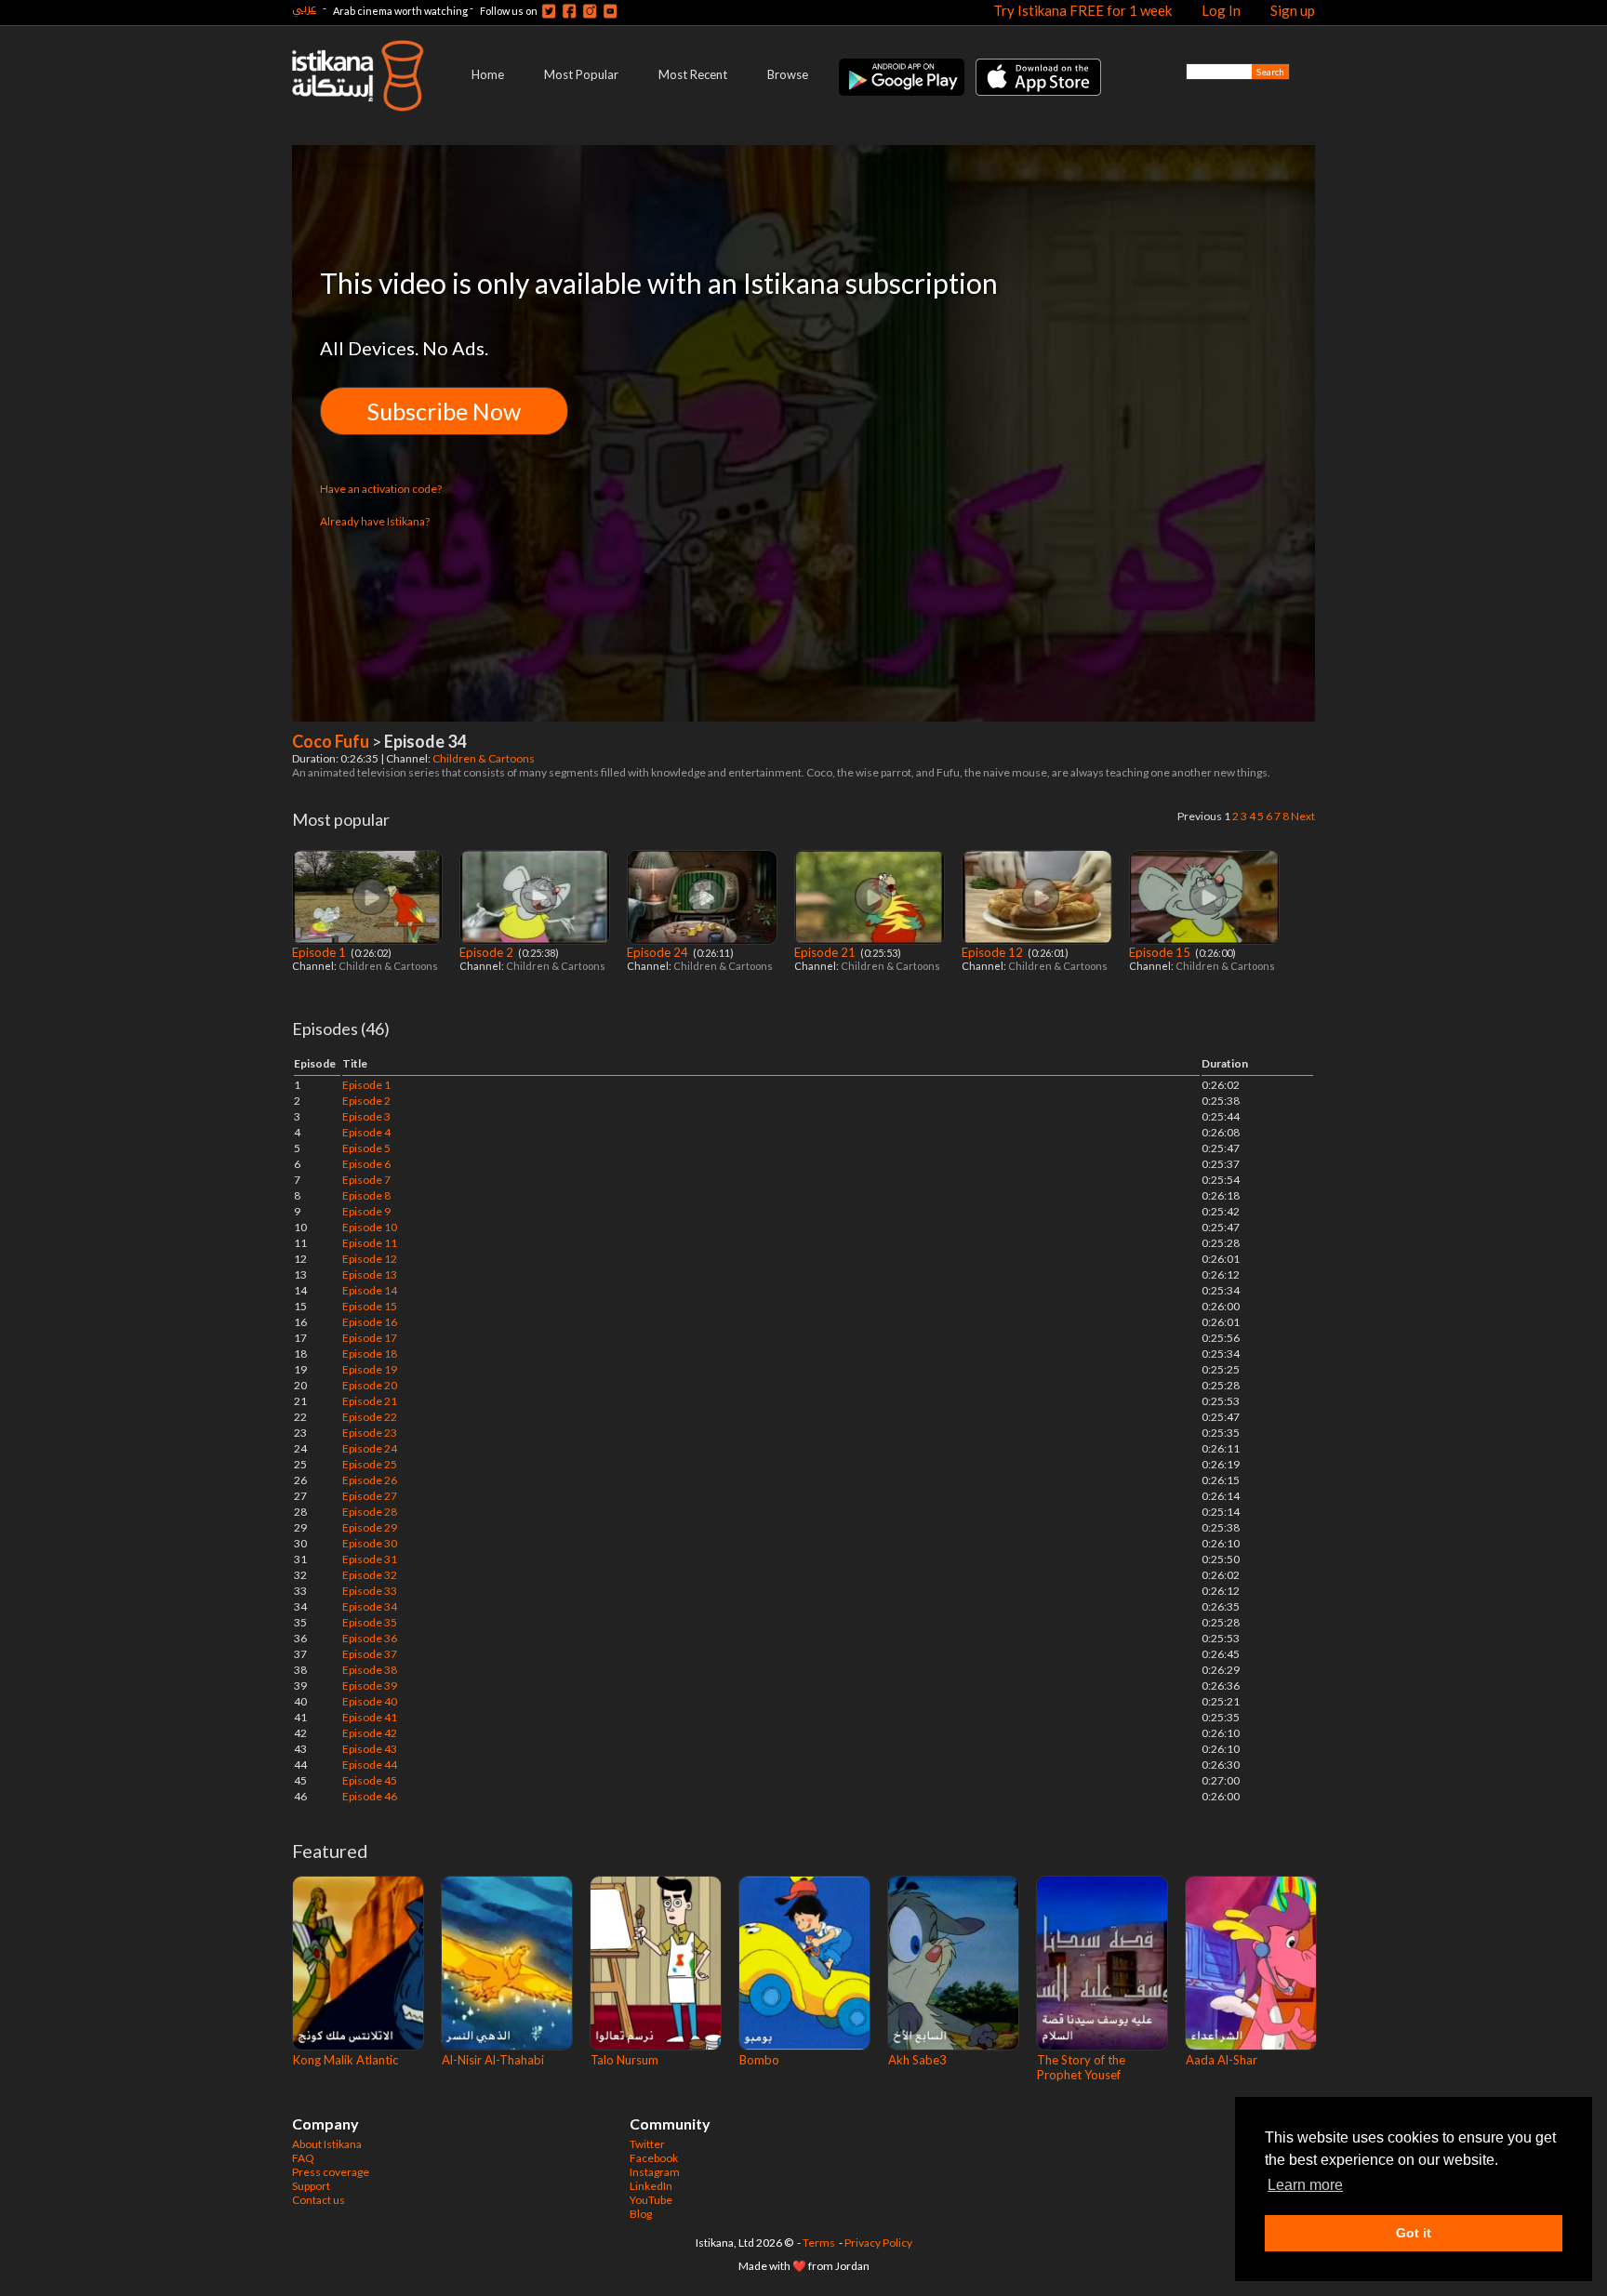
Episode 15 (1161, 952)
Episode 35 (370, 1622)
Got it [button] (1414, 2233)
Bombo (759, 2060)
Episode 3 (366, 1116)
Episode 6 (366, 1164)
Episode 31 (370, 1559)
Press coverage (331, 2172)
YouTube (651, 2200)
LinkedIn (651, 2186)
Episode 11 (370, 1243)
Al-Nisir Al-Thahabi (493, 2060)
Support (311, 2186)
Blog (641, 2214)
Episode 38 (370, 1670)
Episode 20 (370, 1385)
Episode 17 (370, 1338)
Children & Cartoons (485, 758)
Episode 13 (370, 1274)
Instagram (655, 2172)
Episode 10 (370, 1227)
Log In (1221, 10)
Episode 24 (659, 952)
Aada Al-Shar (1222, 2060)
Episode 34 (370, 1606)
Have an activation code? (381, 489)
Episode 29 (370, 1527)
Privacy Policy (878, 2243)
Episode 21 (826, 952)
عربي (304, 8)
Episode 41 (370, 1717)
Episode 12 (994, 952)
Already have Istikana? (375, 521)
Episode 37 (370, 1654)
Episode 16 (370, 1322)
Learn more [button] (1305, 2185)
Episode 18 (370, 1354)
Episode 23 (370, 1433)
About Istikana (327, 2144)
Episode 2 (488, 952)
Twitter (647, 2144)
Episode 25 (370, 1464)
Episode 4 (366, 1132)
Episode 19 (370, 1369)
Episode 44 (370, 1765)
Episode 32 (370, 1575)
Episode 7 (366, 1180)
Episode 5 (366, 1148)
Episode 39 (370, 1686)
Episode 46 (370, 1796)
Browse (788, 74)
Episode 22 (370, 1417)
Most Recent (693, 74)
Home (488, 74)
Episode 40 (370, 1701)
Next (1303, 816)
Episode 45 (370, 1780)
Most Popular (581, 74)
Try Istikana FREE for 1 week (1082, 10)
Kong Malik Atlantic (345, 2060)
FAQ (303, 2158)
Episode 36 (370, 1638)
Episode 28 (370, 1512)
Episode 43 (370, 1749)
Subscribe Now (444, 411)
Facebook (654, 2158)
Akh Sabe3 (917, 2060)
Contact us (319, 2200)
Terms (819, 2243)
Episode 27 (370, 1496)
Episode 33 (370, 1591)
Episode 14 (370, 1290)
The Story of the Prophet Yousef (1081, 2067)
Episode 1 (320, 952)
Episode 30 (370, 1543)
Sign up (1293, 10)
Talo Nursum (624, 2060)
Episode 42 (370, 1733)
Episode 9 (366, 1211)
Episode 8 (366, 1195)
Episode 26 (370, 1480)
